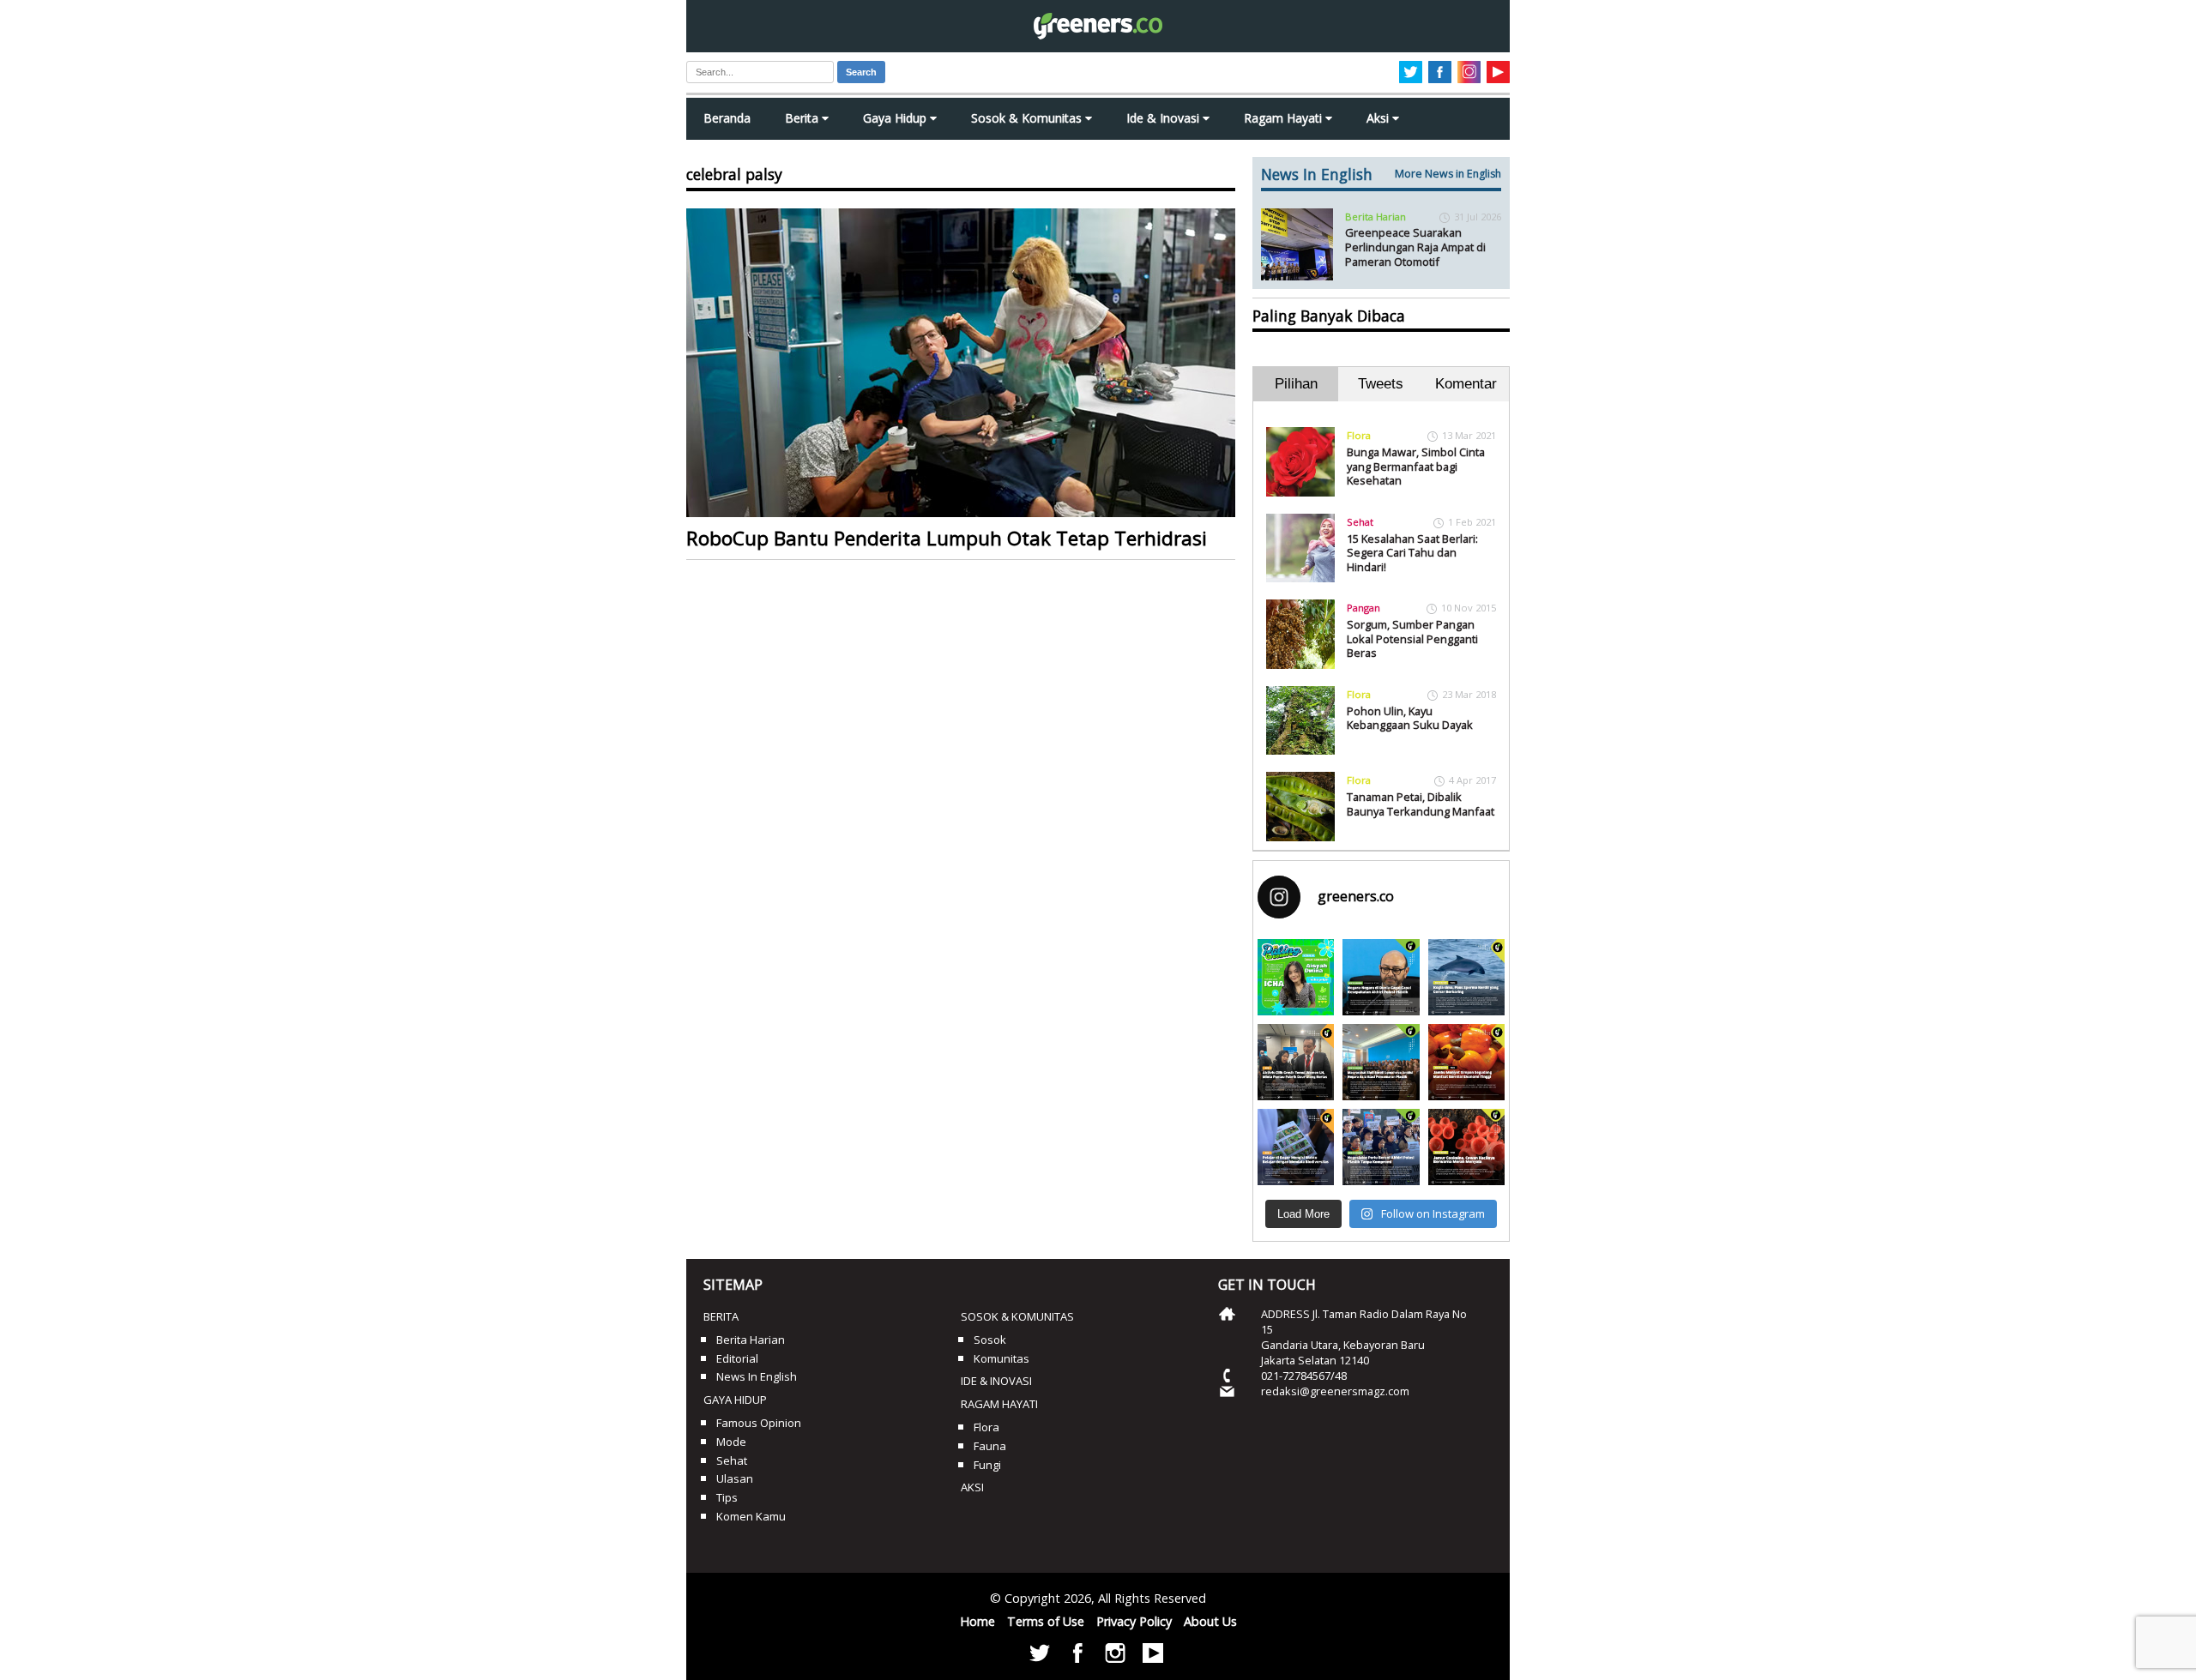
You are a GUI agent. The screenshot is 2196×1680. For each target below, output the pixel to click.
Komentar (1466, 384)
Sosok (990, 1340)
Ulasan (735, 1478)
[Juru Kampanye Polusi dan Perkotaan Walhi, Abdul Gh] (1381, 977)
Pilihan (1296, 384)
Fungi (987, 1465)
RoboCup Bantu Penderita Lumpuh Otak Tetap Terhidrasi (947, 538)
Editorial (737, 1358)
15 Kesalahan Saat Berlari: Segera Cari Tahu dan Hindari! (1412, 553)
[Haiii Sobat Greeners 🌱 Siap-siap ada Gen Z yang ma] (1296, 977)
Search (861, 72)
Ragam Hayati (1285, 118)
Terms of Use (1046, 1621)
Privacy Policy (1134, 1621)
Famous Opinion (759, 1423)
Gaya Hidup (896, 118)
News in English (757, 1376)
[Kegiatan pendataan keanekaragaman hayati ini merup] (1296, 1147)
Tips (727, 1497)
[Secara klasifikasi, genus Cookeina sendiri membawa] (1466, 1147)
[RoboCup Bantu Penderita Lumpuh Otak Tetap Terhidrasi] (961, 363)
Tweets (1381, 384)
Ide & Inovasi (1164, 118)
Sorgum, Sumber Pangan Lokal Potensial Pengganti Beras (1412, 638)
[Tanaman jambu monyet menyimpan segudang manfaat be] (1466, 1062)
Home (977, 1621)
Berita (803, 118)
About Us (1210, 1621)
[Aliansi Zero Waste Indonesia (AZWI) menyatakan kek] (1381, 1062)
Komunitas (1001, 1358)
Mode (731, 1442)
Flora (1359, 435)
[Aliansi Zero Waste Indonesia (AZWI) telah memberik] (1381, 1147)
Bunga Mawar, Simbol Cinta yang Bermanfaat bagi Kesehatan (1416, 466)
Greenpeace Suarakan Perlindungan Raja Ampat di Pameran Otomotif (1415, 247)
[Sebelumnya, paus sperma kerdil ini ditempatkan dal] (1466, 977)
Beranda (727, 118)
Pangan (1363, 608)
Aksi (1379, 118)
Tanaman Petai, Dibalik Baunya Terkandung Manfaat (1421, 804)
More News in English (1448, 174)
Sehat (1360, 522)
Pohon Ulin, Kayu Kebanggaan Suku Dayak (1410, 718)
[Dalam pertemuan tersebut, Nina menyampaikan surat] (1296, 1062)
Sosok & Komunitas (1028, 118)
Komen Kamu (751, 1516)
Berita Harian (1376, 217)
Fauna (990, 1446)
